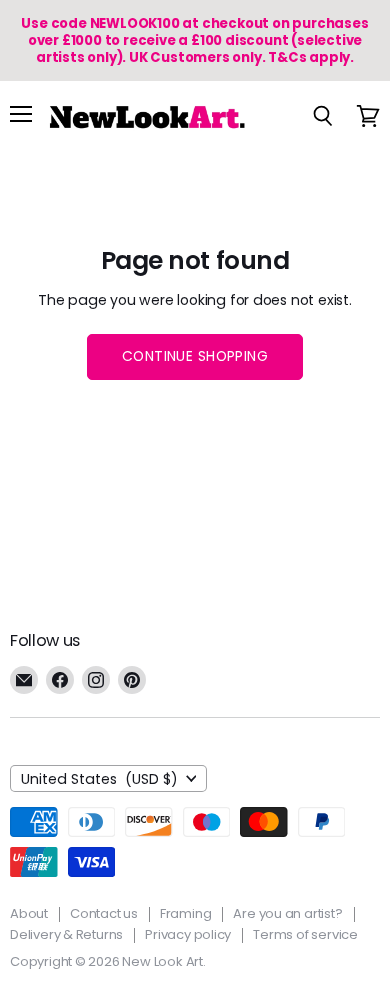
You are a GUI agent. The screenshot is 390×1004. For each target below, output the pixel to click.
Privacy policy (188, 934)
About (29, 913)
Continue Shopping (195, 356)
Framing (186, 913)
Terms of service (305, 934)
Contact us (104, 913)
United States (99, 779)
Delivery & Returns (66, 934)
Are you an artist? (287, 913)
